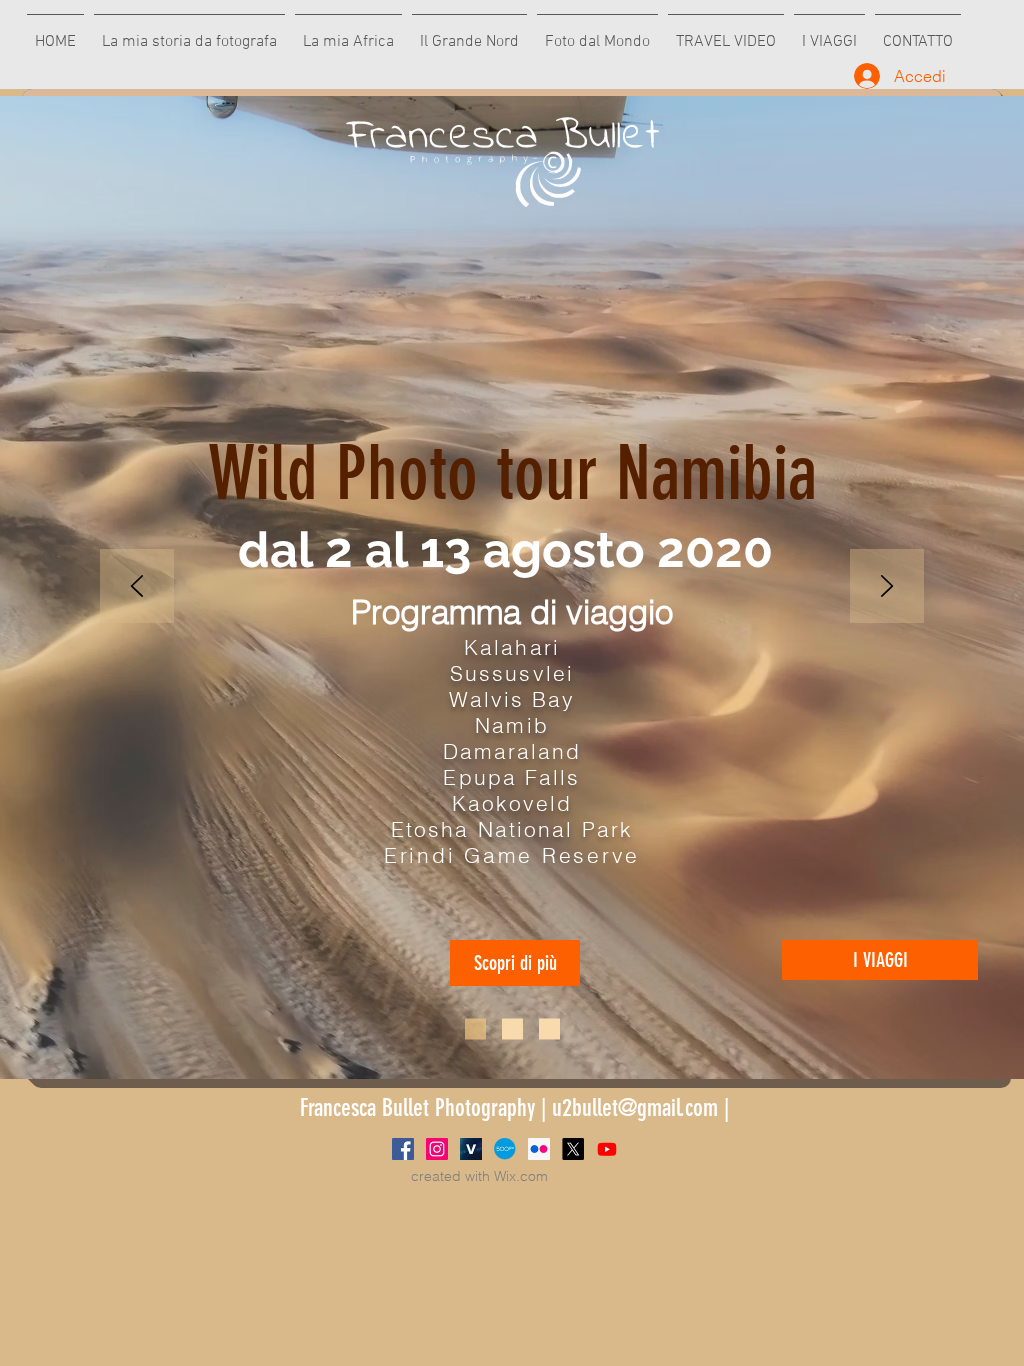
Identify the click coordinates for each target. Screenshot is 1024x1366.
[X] (573, 1149)
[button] (515, 963)
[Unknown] (471, 1149)
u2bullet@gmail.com (635, 1108)
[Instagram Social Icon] (437, 1149)
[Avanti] (887, 587)
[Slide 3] (549, 1029)
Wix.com (521, 1176)
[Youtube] (607, 1149)
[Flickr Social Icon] (539, 1149)
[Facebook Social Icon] (403, 1149)
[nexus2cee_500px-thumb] (505, 1149)
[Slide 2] (512, 1029)
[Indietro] (137, 587)
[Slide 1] (475, 1029)
